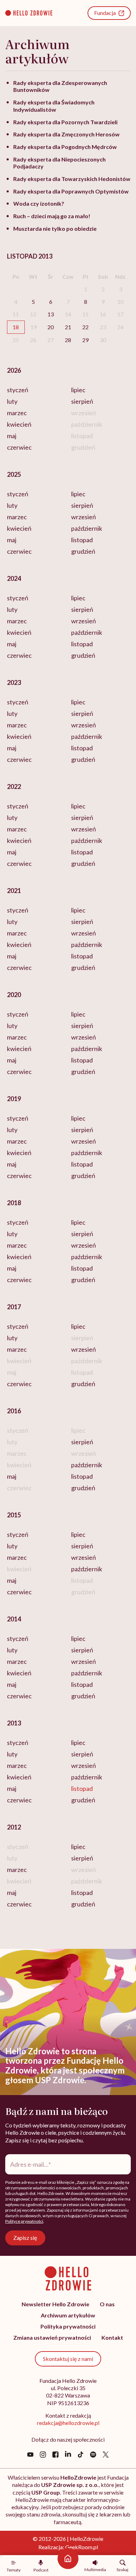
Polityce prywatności (24, 2221)
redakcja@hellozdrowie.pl (68, 2423)
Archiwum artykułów (68, 2315)
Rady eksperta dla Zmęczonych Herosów (66, 134)
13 (51, 314)
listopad (82, 540)
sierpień (82, 401)
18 (16, 327)
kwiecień (19, 424)
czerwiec (19, 447)
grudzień (83, 551)
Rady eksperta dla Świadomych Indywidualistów (54, 106)
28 (68, 340)
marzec (17, 413)
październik (87, 528)
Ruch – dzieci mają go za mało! (52, 216)
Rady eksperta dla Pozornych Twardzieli (65, 122)
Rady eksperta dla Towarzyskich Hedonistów (72, 179)
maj (12, 436)
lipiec (78, 390)
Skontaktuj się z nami (68, 2359)
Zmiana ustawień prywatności (52, 2337)
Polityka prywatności (68, 2326)
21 (68, 327)
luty (12, 401)
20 (51, 327)
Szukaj (122, 2569)
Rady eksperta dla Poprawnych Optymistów (71, 191)
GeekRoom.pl (82, 2547)
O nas (107, 2304)
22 (85, 327)
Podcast (41, 2570)
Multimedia (95, 2569)
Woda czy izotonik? (39, 203)
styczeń (18, 390)
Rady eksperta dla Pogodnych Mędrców (65, 147)
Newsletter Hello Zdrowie (55, 2304)
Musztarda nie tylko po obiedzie (55, 228)
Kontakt (112, 2337)
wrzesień (84, 517)
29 (85, 340)
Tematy (14, 2570)
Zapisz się (25, 2238)
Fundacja (105, 13)
